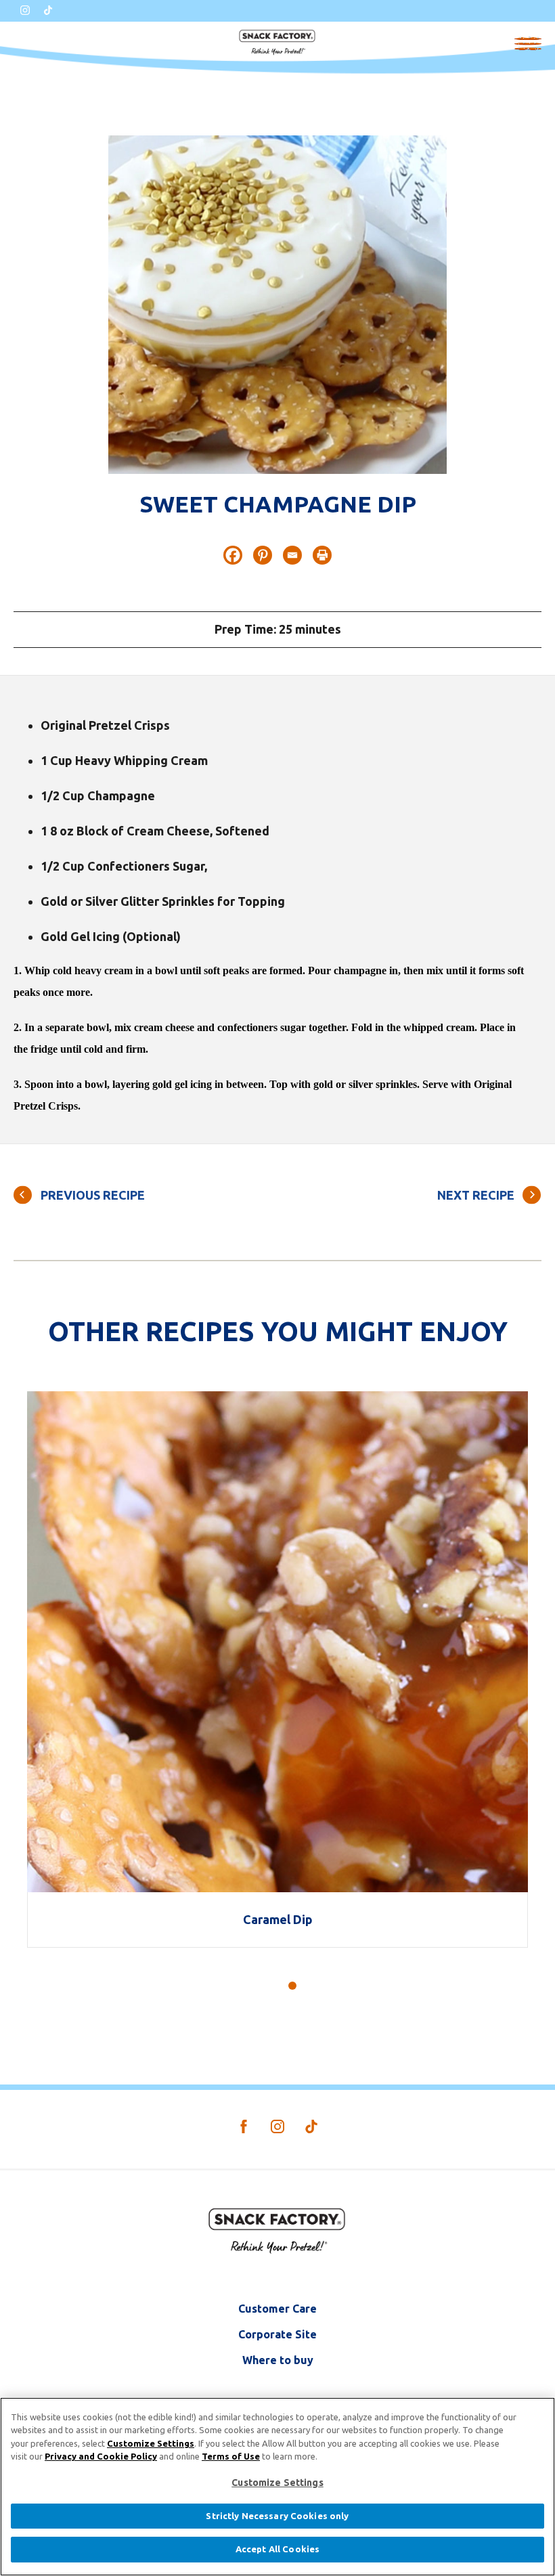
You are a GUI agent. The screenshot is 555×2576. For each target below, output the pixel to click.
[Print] (322, 555)
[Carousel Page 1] (263, 1986)
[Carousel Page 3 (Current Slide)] (292, 1986)
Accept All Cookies (277, 2549)
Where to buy (278, 2360)
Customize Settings (151, 2443)
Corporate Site (277, 2334)
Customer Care (277, 2309)
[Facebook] (233, 555)
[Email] (292, 555)
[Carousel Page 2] (277, 1986)
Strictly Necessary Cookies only (277, 2516)
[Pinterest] (263, 555)
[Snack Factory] (277, 42)
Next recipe (476, 1195)
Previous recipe (93, 1195)
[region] (277, 2487)
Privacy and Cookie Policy (101, 2456)
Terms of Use (231, 2456)
